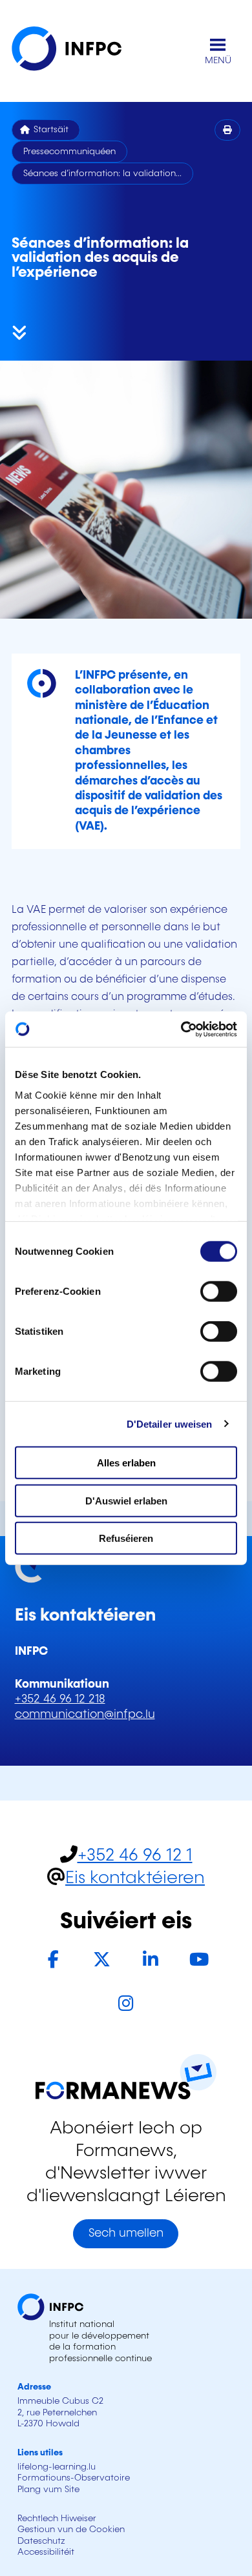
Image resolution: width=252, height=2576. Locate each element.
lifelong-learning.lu (57, 2467)
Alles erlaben (126, 1463)
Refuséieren (126, 1538)
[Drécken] (228, 130)
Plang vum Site (48, 2490)
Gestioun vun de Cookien (71, 2530)
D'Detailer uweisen (170, 1423)
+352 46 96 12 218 (60, 1699)
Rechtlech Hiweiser (57, 2519)
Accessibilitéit (46, 2552)
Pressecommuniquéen (69, 152)
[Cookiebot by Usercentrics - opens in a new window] (181, 1029)
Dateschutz (41, 2541)
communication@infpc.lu (85, 1715)
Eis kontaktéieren (135, 1878)
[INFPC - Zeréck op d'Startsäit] (76, 51)
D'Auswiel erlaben (126, 1500)
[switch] (219, 1292)
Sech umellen (126, 2233)
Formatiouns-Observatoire (74, 2478)
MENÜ (218, 61)
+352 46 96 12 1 (135, 1856)
